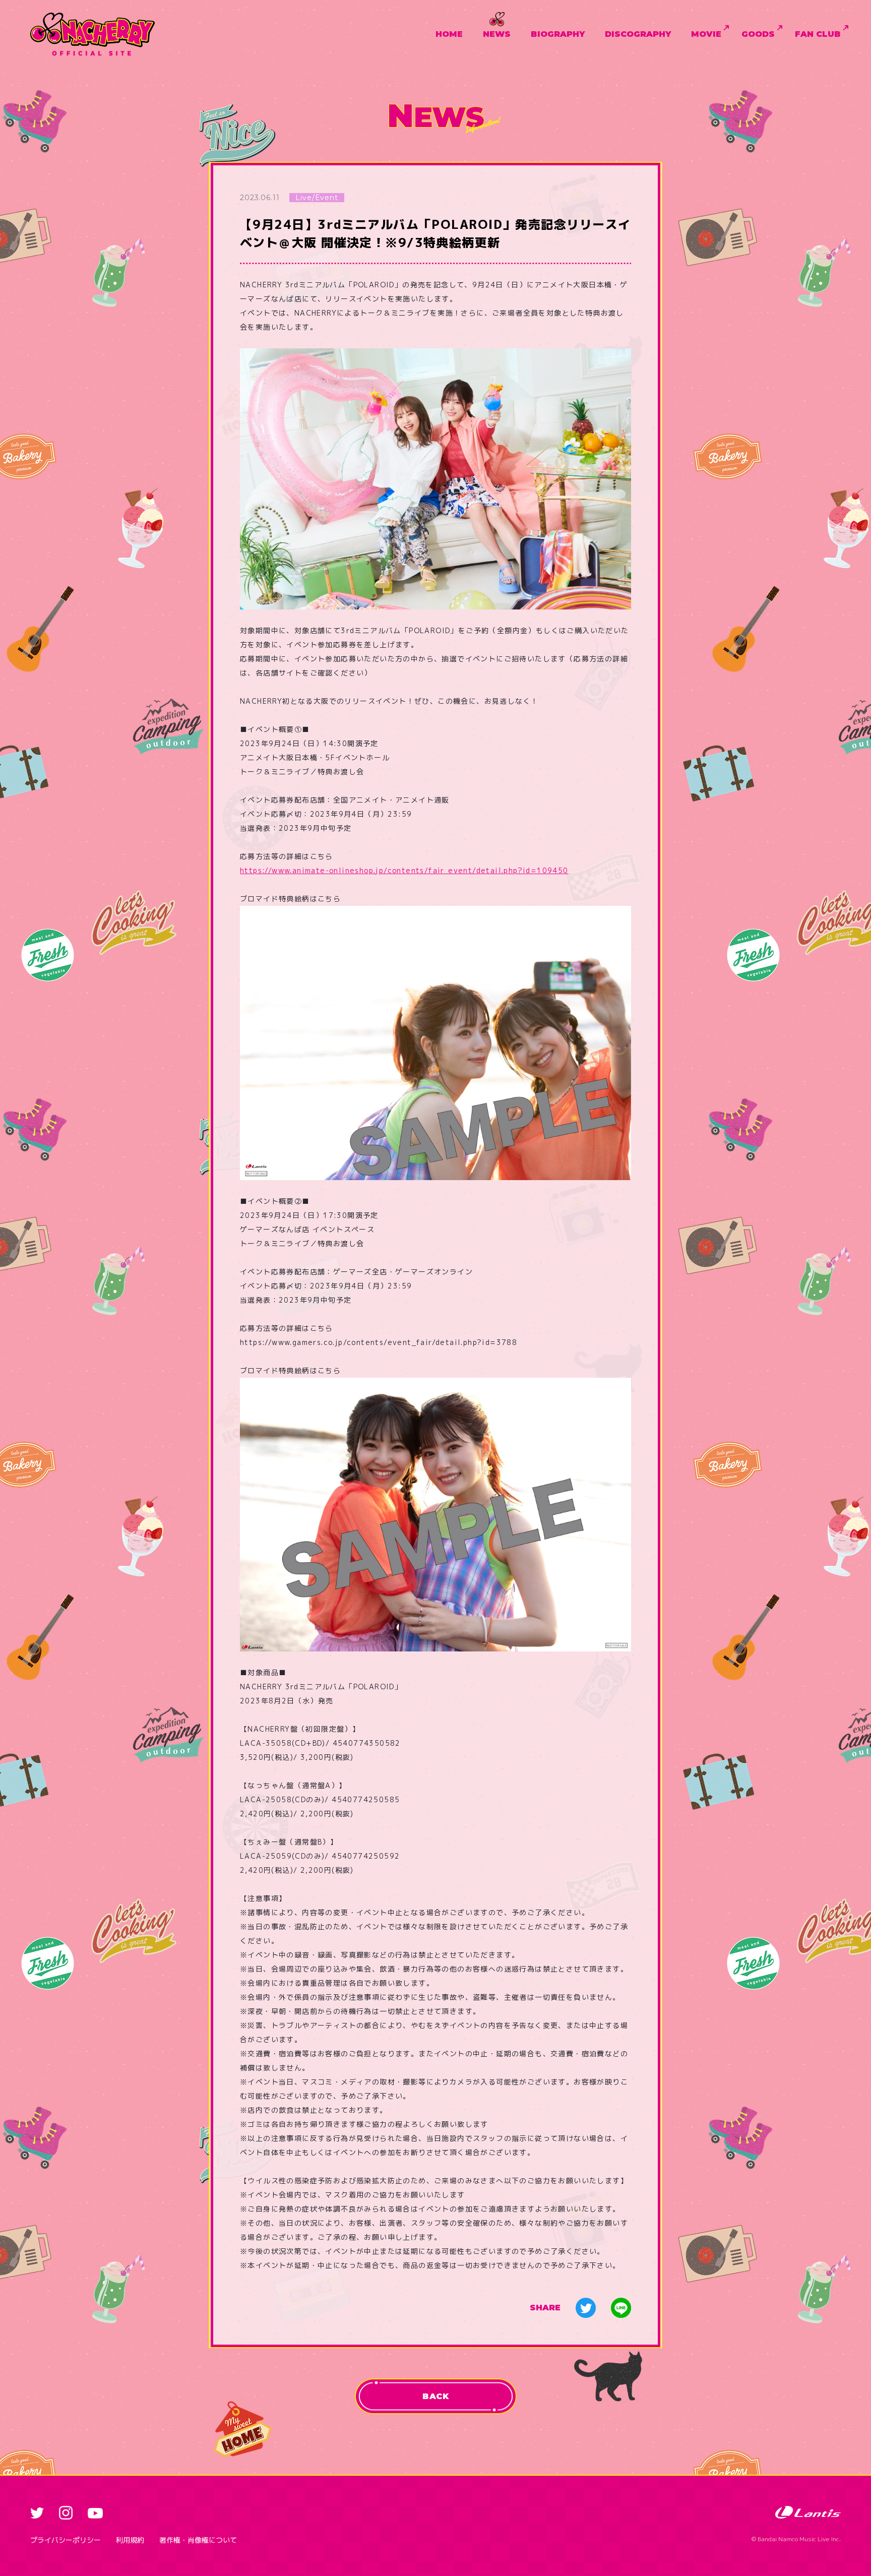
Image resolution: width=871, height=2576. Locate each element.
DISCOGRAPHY (638, 34)
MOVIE (706, 34)
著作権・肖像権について (198, 2540)
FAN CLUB (818, 34)
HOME (449, 34)
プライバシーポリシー (66, 2540)
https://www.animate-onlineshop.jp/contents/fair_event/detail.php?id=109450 (404, 870)
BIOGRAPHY (558, 34)
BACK (435, 2396)
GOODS (758, 34)
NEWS (497, 34)
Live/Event (317, 198)
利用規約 (130, 2540)
